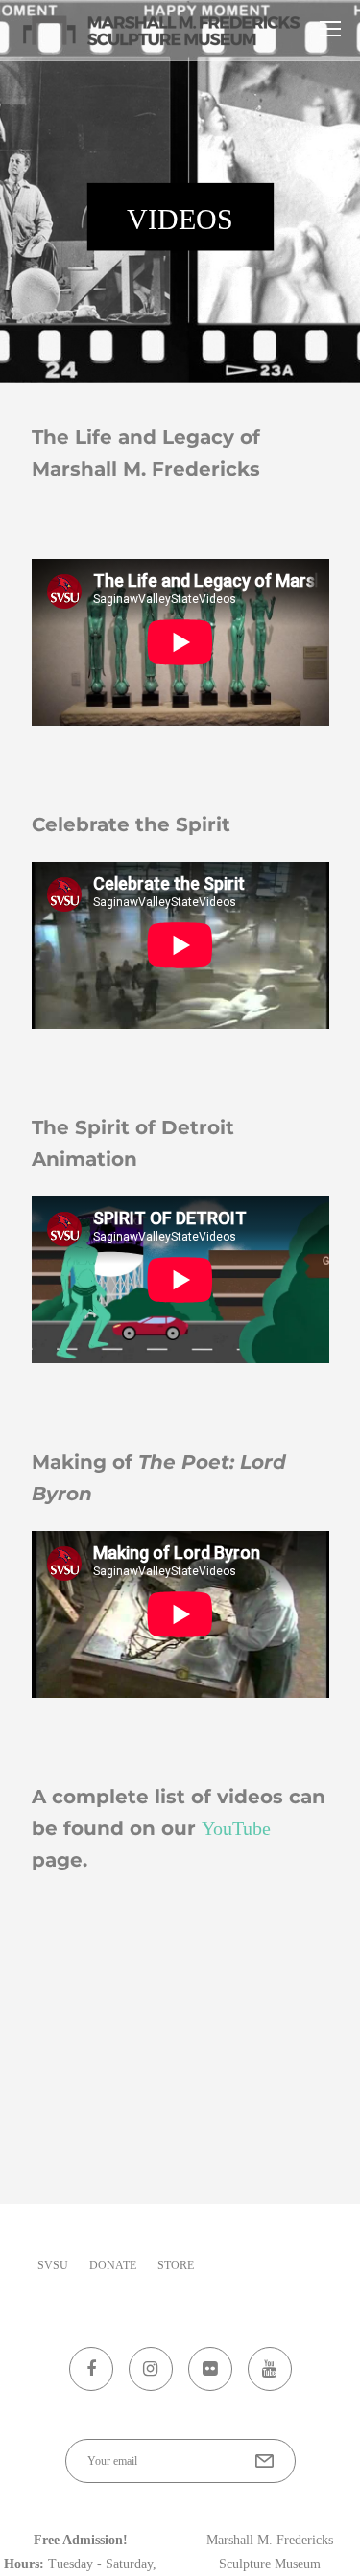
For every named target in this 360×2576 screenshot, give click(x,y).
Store (176, 2265)
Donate (113, 2265)
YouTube (236, 1828)
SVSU (53, 2265)
